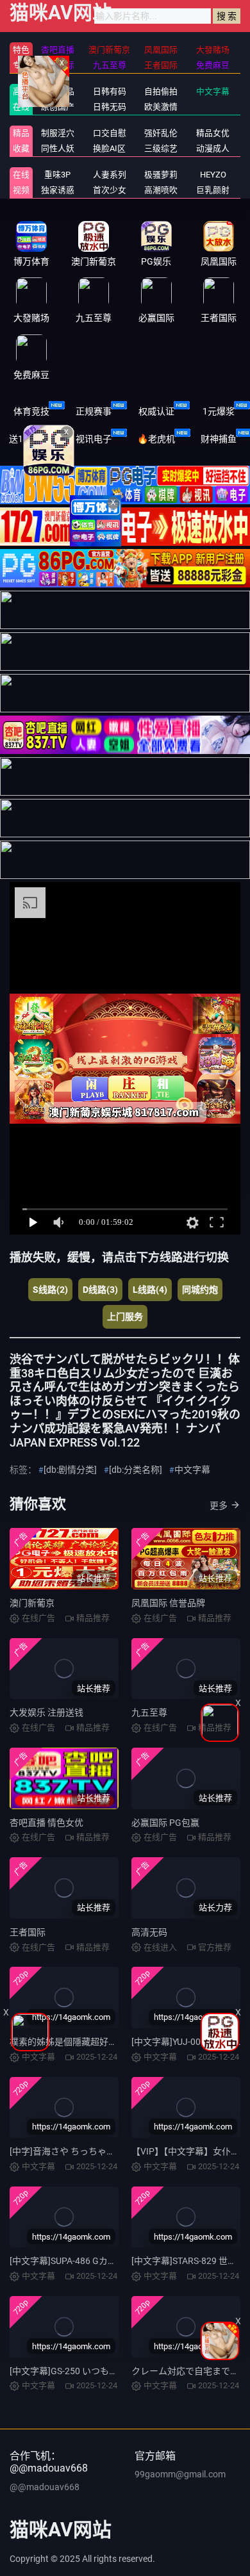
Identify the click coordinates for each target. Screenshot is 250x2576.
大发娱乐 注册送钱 (46, 1712)
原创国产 (58, 107)
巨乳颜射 (213, 190)
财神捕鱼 (219, 439)
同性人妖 (58, 148)
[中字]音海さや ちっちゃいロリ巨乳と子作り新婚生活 (116, 2151)
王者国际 (28, 1932)
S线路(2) (50, 1290)
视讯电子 (94, 439)
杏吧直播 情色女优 (46, 1823)
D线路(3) (100, 1290)
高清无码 (149, 1932)
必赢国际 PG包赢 (165, 1823)
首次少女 (110, 190)
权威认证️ (156, 411)
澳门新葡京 (32, 1603)
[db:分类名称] (136, 1470)
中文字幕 (213, 91)
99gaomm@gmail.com (180, 2474)
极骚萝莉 (161, 175)
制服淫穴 (58, 133)
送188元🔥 (31, 439)
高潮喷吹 (161, 190)
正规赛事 (94, 411)
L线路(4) (150, 1290)
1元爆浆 (219, 411)
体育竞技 (31, 411)
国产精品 (58, 91)
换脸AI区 (109, 148)
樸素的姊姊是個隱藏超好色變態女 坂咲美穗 (96, 2042)
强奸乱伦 (161, 133)
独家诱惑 (58, 190)
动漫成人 (213, 148)
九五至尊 (149, 1712)
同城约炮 (200, 1290)
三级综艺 (161, 148)
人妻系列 (110, 175)
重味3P (57, 175)
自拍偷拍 (161, 91)
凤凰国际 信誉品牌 (168, 1603)
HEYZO (213, 175)
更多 (219, 1505)
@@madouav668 (45, 2487)
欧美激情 (161, 107)
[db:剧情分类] (70, 1470)
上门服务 (125, 1317)
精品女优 (213, 133)
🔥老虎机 (156, 439)
